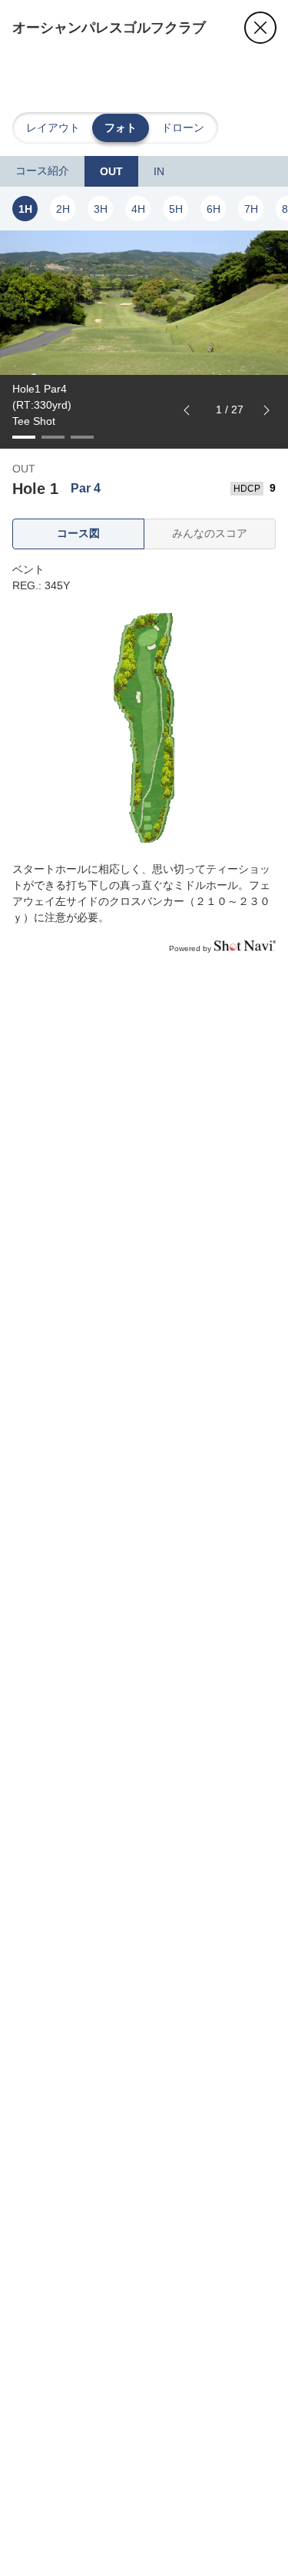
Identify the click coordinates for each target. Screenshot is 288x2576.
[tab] (42, 171)
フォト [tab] (121, 128)
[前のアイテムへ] (187, 410)
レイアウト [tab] (53, 128)
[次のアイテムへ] (266, 410)
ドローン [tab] (183, 128)
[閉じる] (260, 28)
